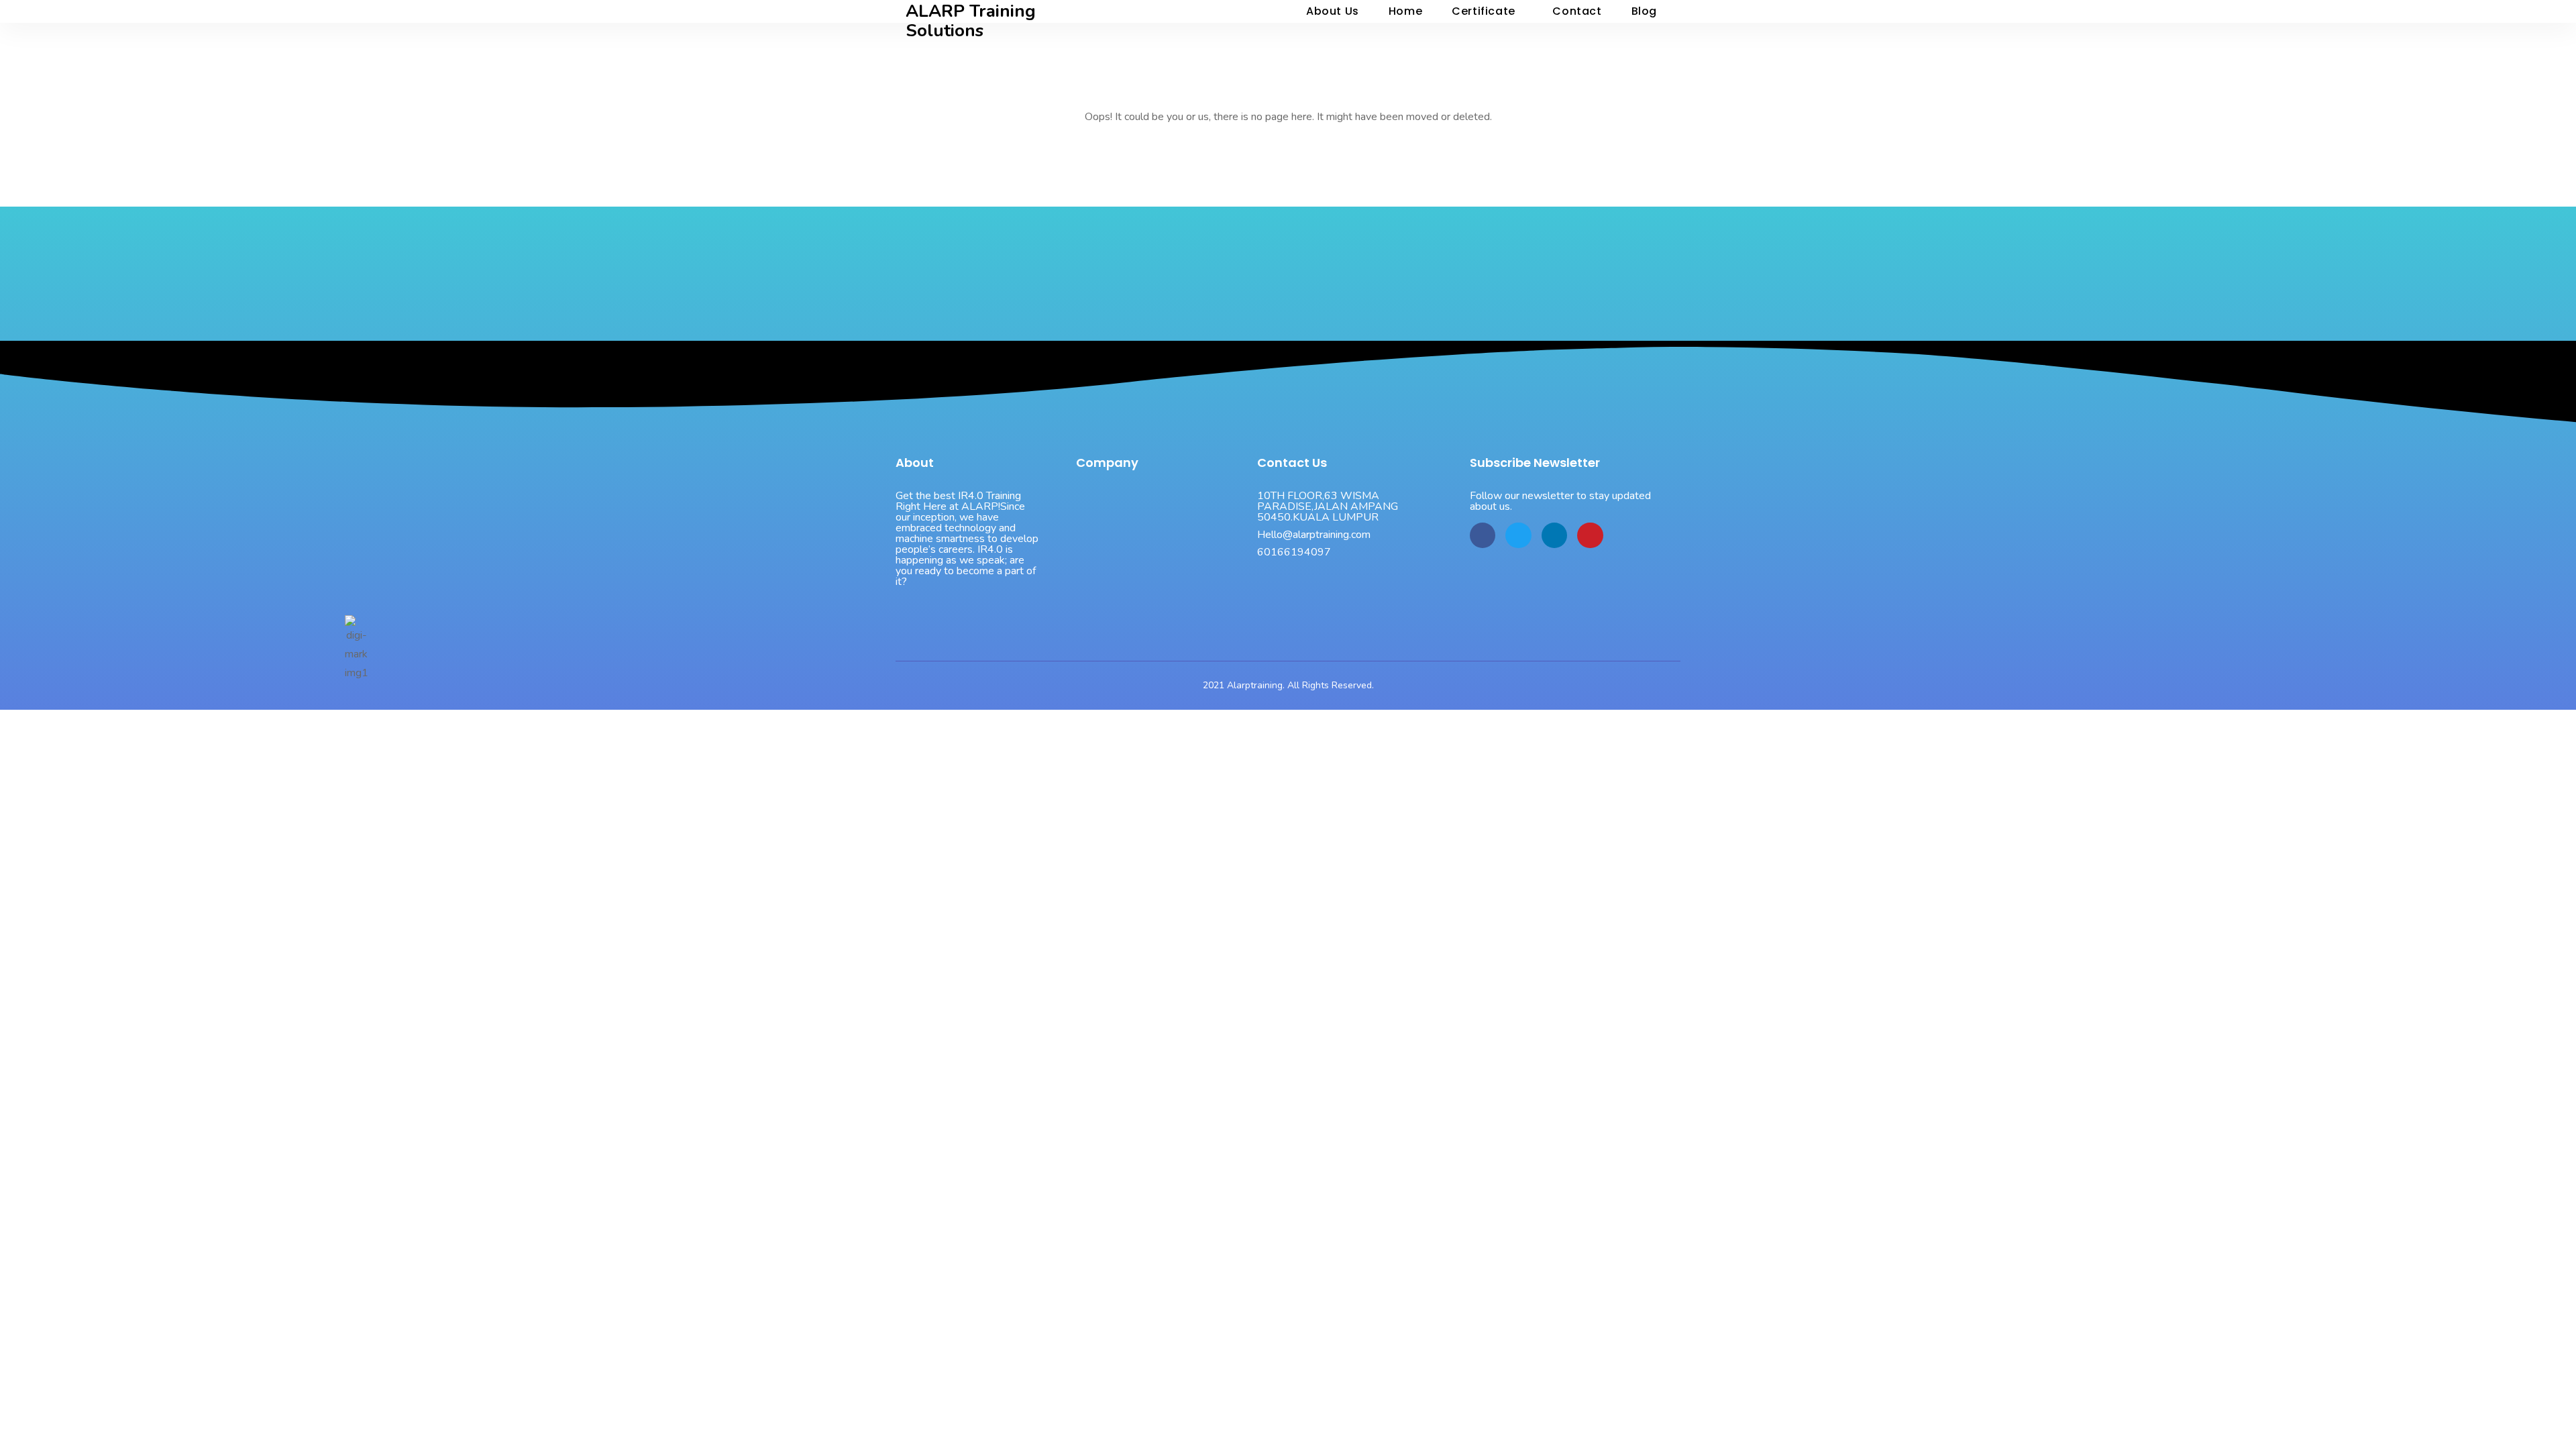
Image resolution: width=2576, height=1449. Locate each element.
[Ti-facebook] (1483, 535)
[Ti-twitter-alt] (1518, 535)
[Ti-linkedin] (1554, 535)
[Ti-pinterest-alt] (1590, 535)
